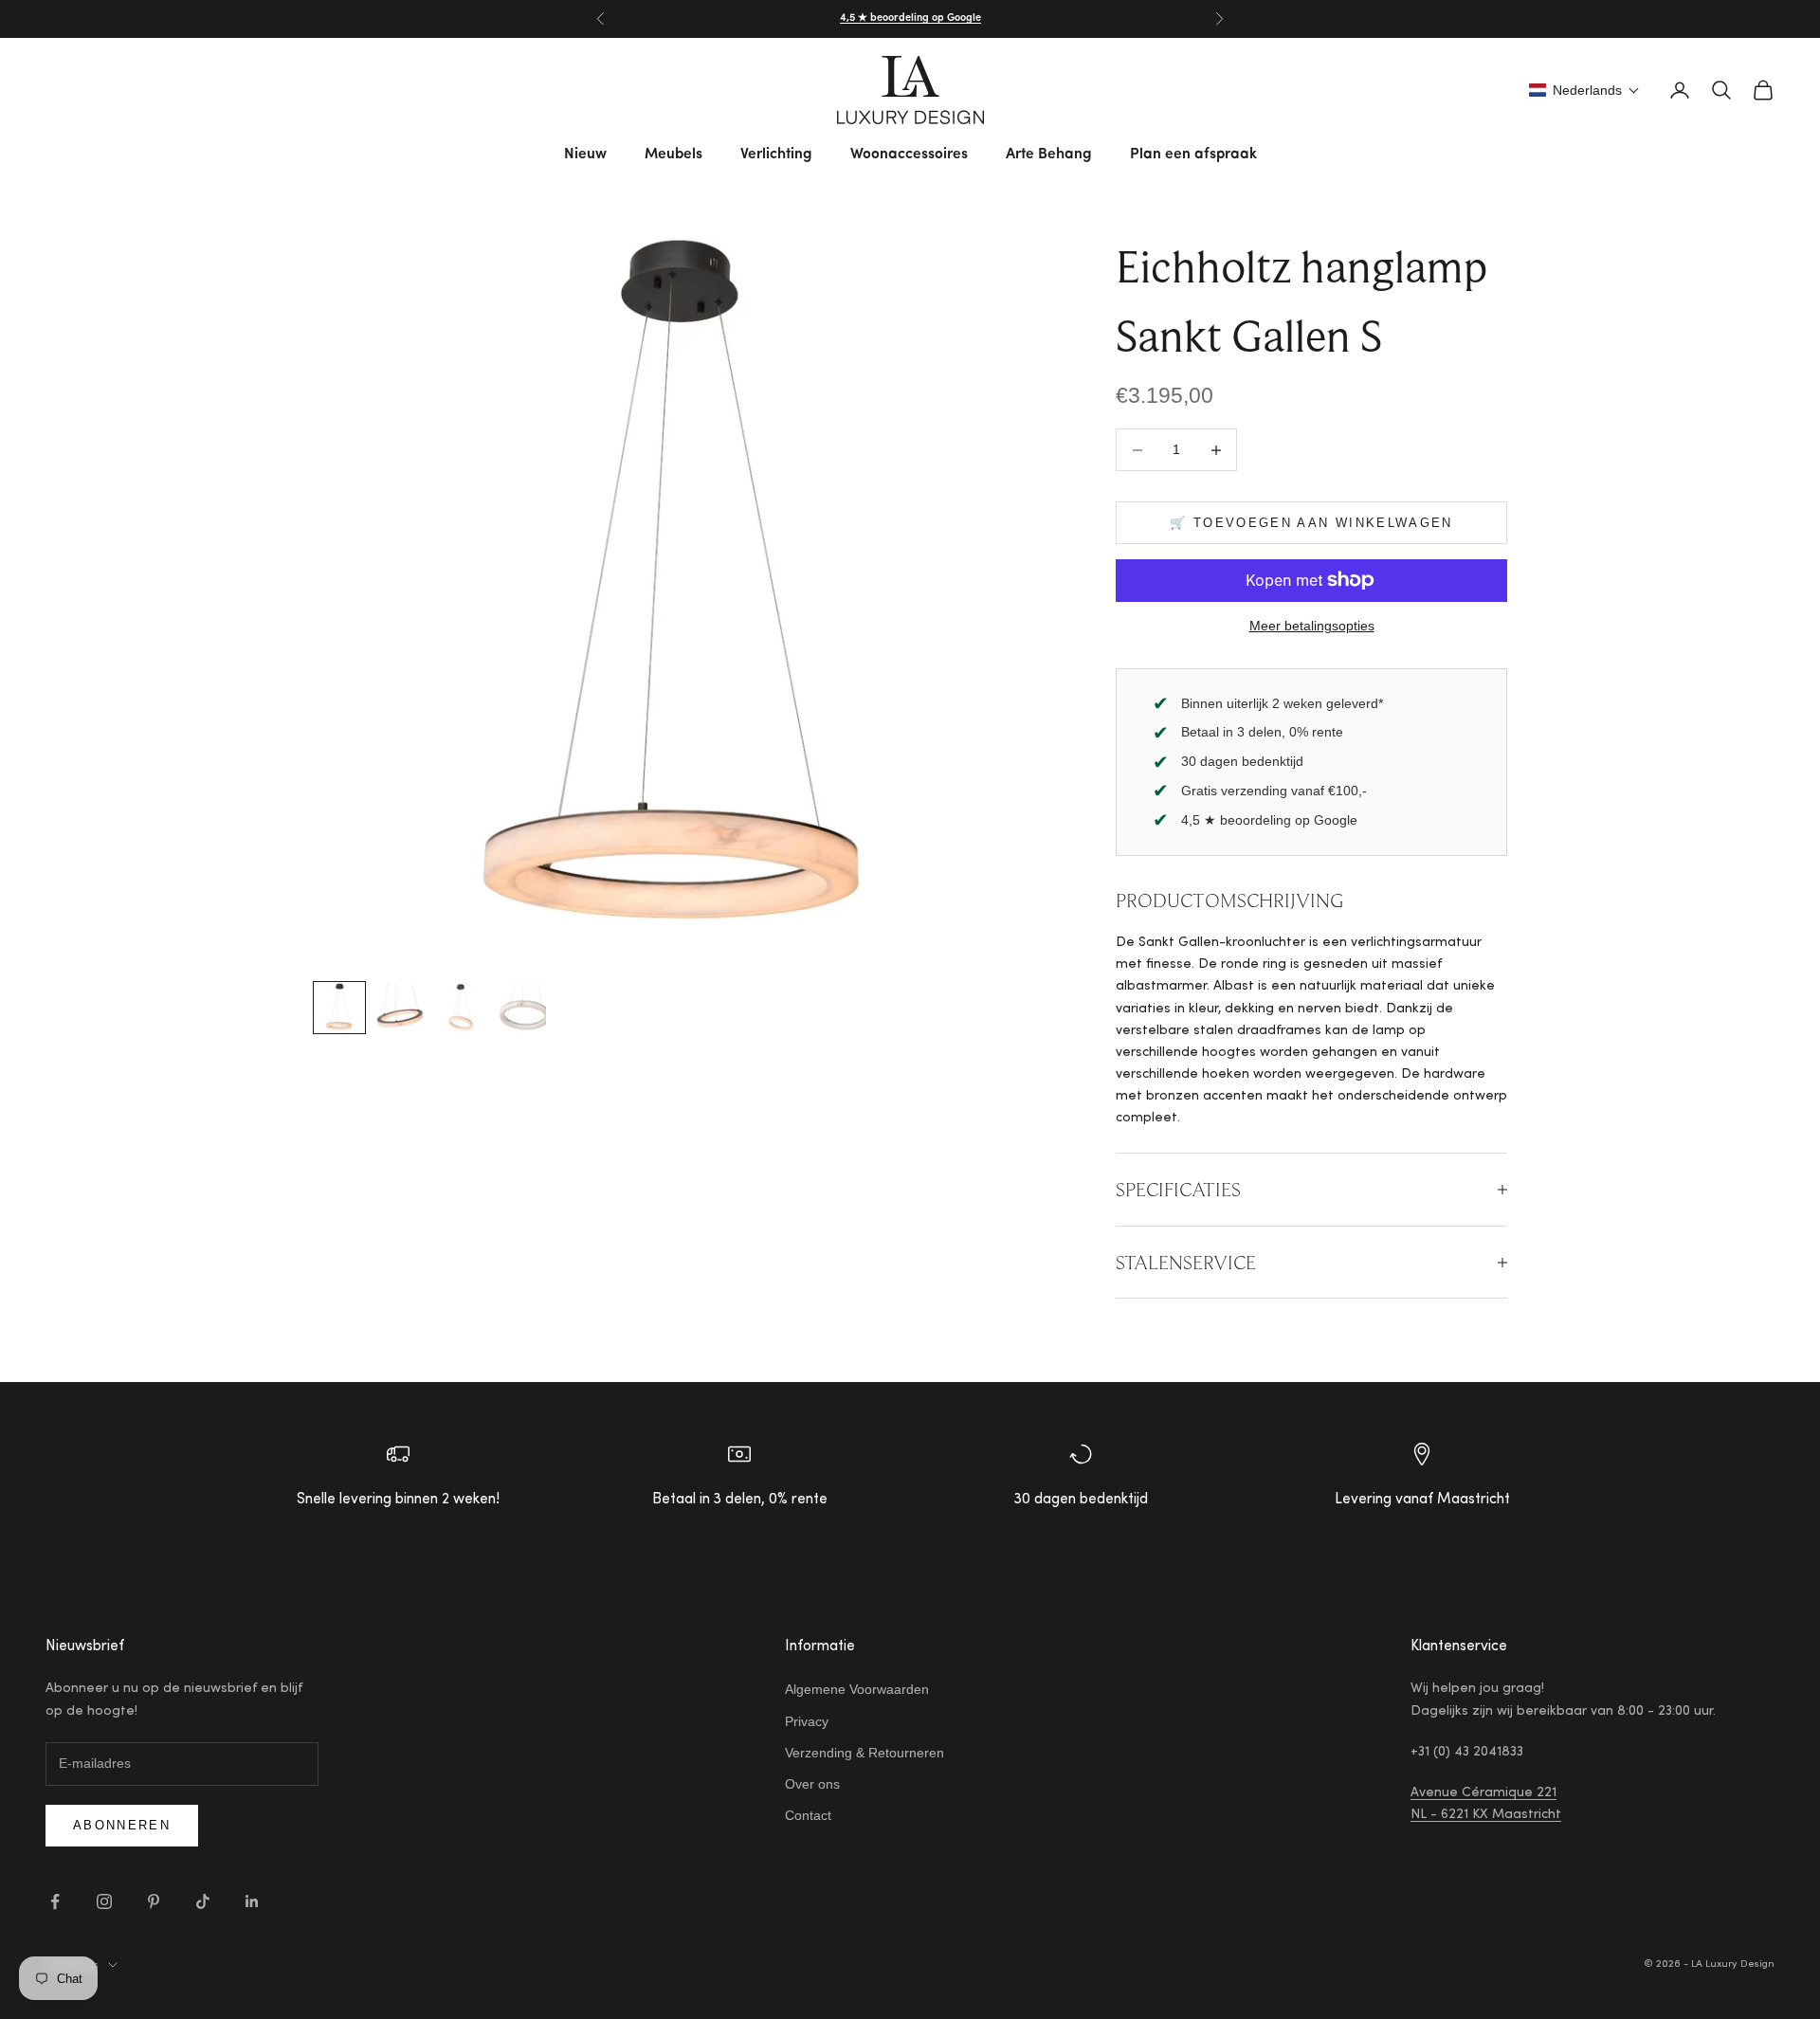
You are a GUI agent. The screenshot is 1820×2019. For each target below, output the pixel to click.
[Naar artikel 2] (400, 1008)
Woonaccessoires (909, 155)
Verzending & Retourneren (864, 1753)
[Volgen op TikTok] (203, 1901)
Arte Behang (1049, 155)
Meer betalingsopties (1312, 626)
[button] (1584, 90)
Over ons (812, 1784)
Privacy (807, 1721)
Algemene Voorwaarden (857, 1689)
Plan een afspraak (1193, 155)
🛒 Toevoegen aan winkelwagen (1311, 523)
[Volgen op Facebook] (55, 1901)
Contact (808, 1815)
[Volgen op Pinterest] (154, 1901)
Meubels (673, 155)
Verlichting (776, 155)
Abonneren (122, 1825)
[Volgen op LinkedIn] (252, 1901)
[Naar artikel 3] (461, 1008)
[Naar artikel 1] (339, 1008)
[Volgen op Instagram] (104, 1901)
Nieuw (585, 155)
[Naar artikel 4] (521, 1008)
